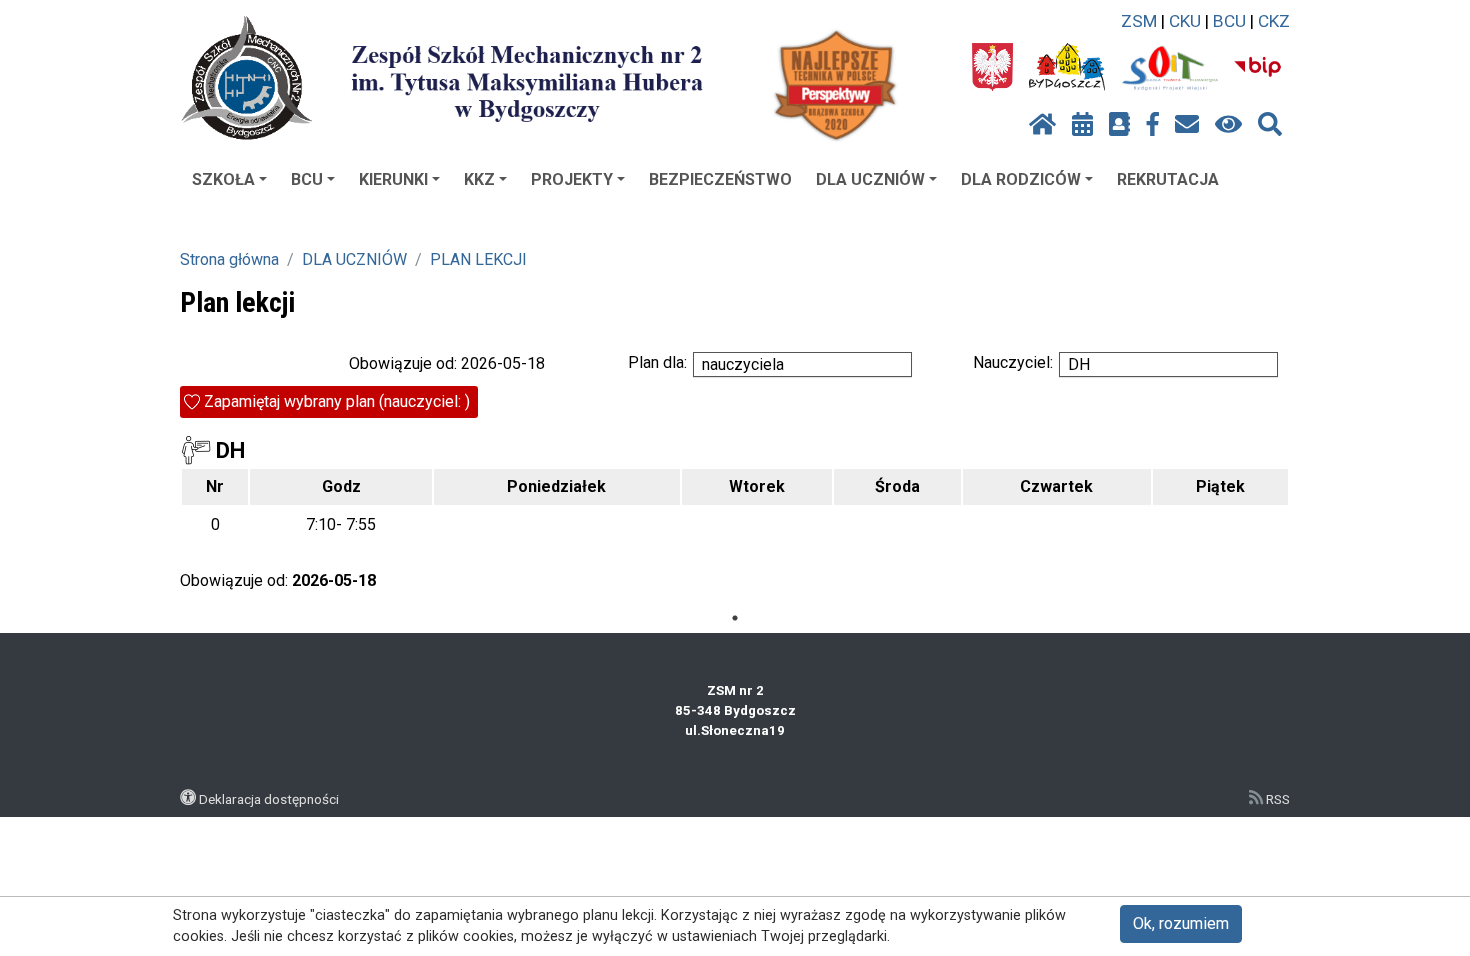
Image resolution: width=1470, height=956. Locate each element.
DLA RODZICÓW (1021, 179)
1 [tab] (735, 618)
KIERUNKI (393, 179)
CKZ (1274, 21)
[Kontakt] (1187, 125)
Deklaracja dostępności (269, 799)
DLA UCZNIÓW (870, 179)
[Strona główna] (1042, 125)
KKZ (479, 179)
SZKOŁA (223, 179)
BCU (1229, 21)
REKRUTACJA (1168, 179)
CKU (1185, 21)
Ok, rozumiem (1181, 923)
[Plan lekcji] (1082, 125)
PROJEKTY (572, 179)
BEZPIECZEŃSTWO (720, 179)
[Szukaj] (1270, 125)
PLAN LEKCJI (478, 259)
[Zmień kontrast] (1228, 125)
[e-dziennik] (1119, 125)
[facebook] (1153, 125)
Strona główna (229, 259)
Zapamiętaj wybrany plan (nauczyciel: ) (337, 401)
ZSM (1139, 21)
